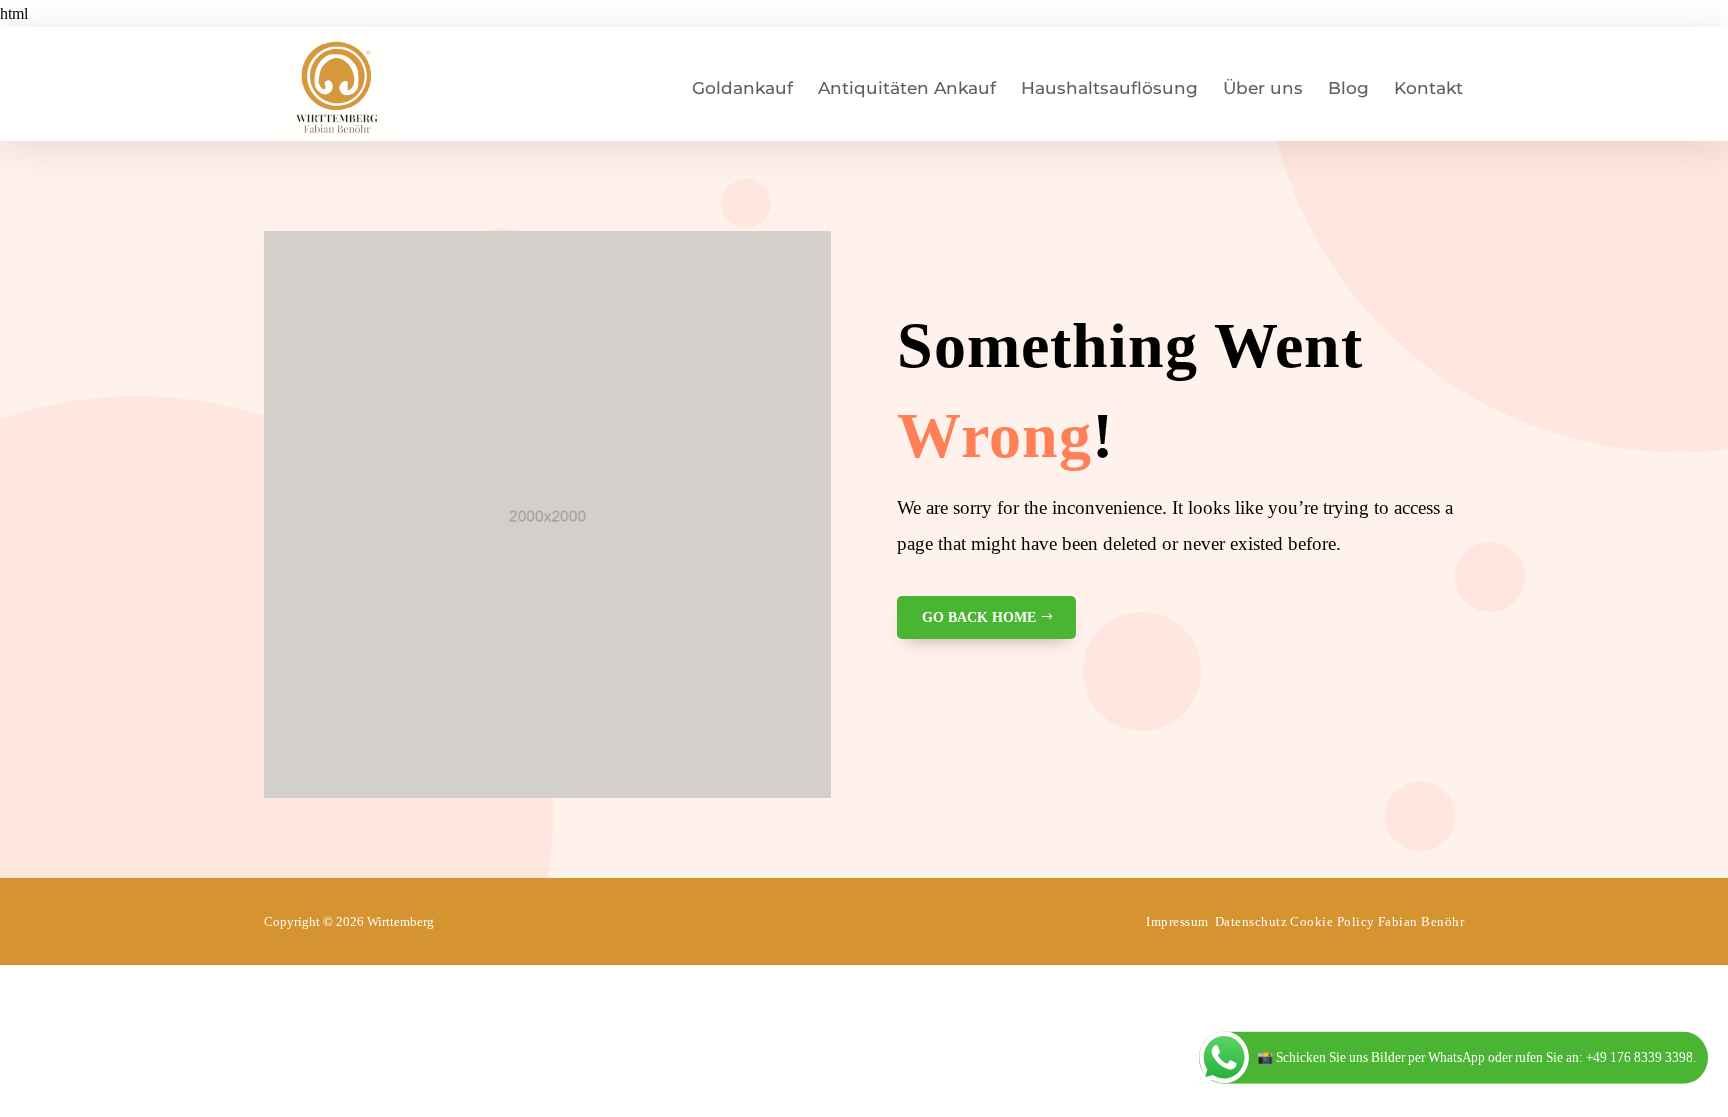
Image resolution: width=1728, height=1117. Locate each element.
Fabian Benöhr (1421, 921)
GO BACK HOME (979, 617)
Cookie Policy (1332, 921)
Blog (1348, 88)
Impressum (1177, 921)
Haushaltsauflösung (1109, 88)
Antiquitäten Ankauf (907, 88)
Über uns (1263, 88)
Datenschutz (1251, 921)
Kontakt (1428, 88)
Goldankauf (742, 88)
